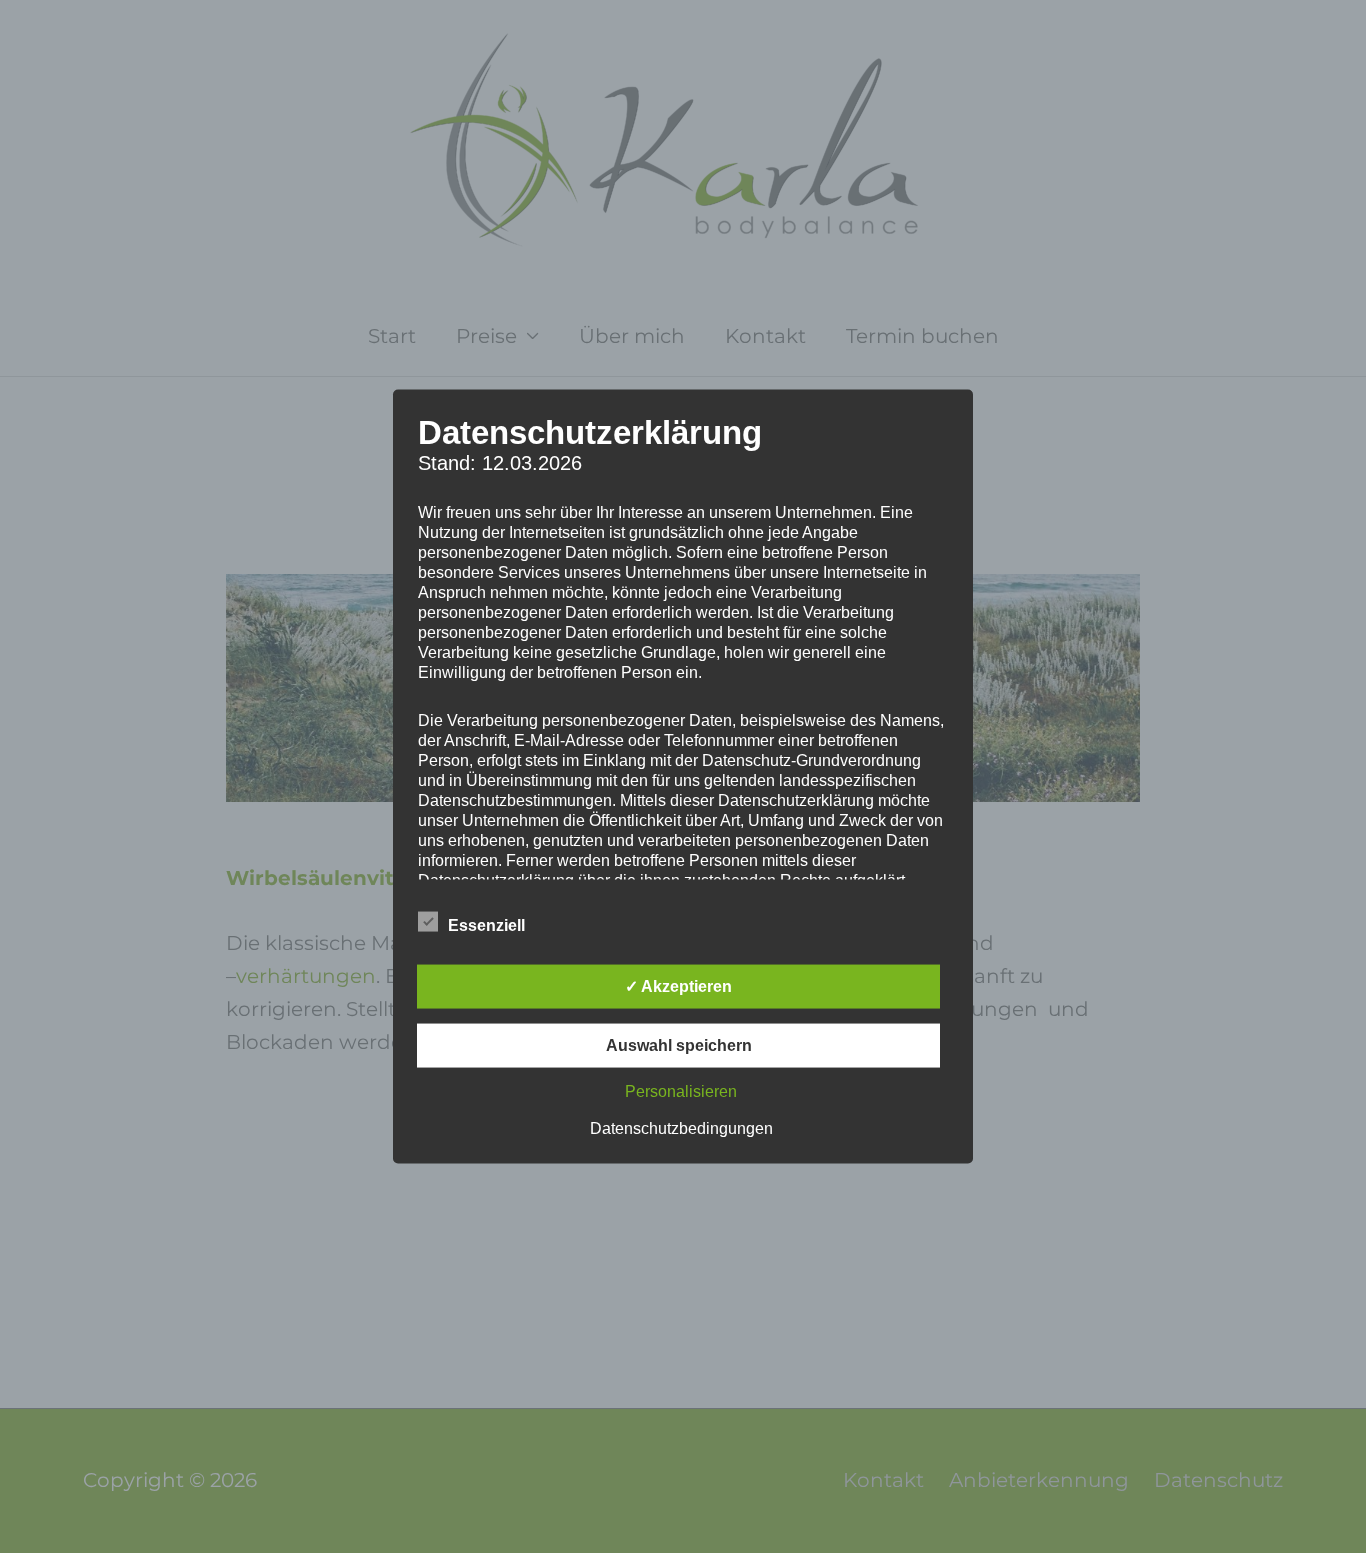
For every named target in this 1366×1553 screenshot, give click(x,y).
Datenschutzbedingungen (681, 1128)
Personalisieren (681, 1091)
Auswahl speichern (679, 1045)
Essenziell (486, 925)
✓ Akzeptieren (678, 986)
